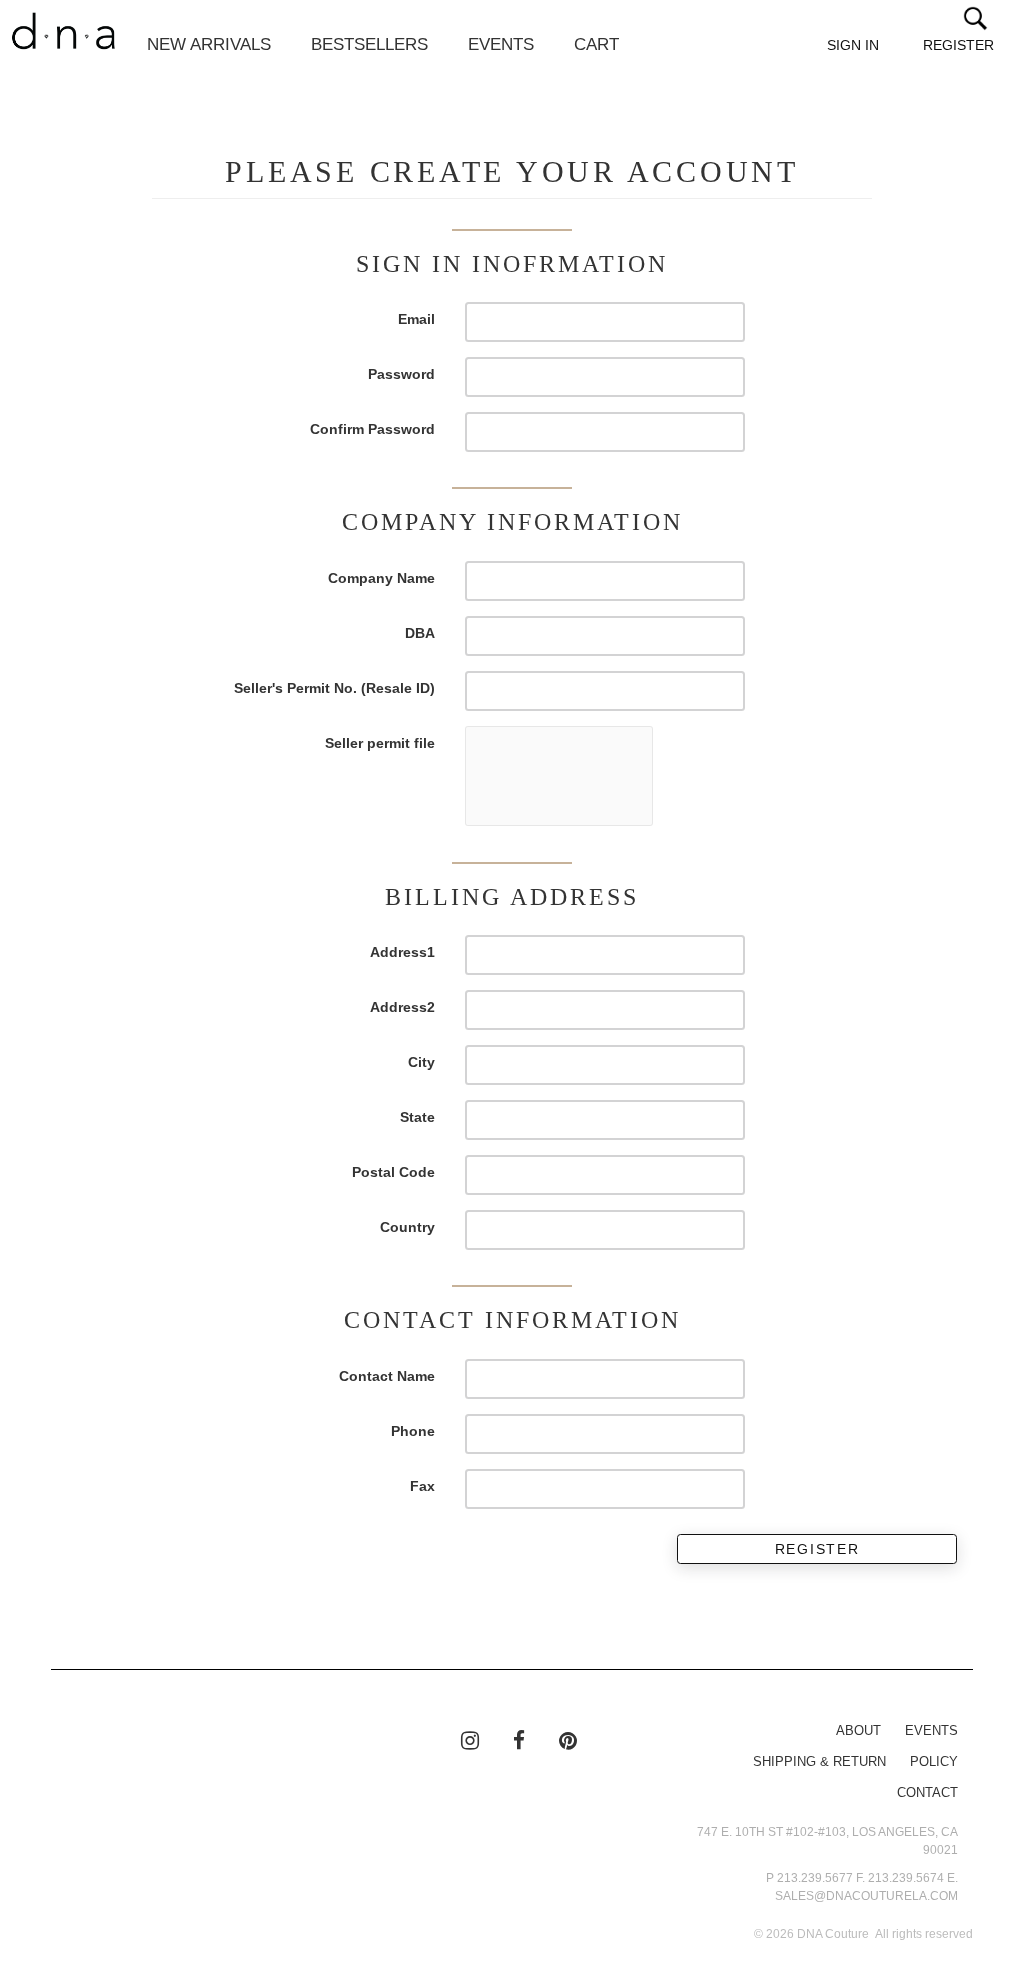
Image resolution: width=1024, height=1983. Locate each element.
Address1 (402, 952)
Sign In (853, 45)
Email (416, 319)
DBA (420, 633)
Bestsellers (369, 44)
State (417, 1117)
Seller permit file (380, 743)
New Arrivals (209, 44)
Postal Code (393, 1172)
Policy (934, 1762)
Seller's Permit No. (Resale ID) (334, 688)
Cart (596, 44)
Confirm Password (372, 429)
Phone (413, 1431)
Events (501, 44)
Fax (422, 1486)
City (421, 1062)
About (858, 1731)
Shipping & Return (819, 1762)
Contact (927, 1793)
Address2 (402, 1007)
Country (407, 1227)
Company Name (381, 578)
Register (958, 45)
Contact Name (387, 1376)
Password (401, 374)
